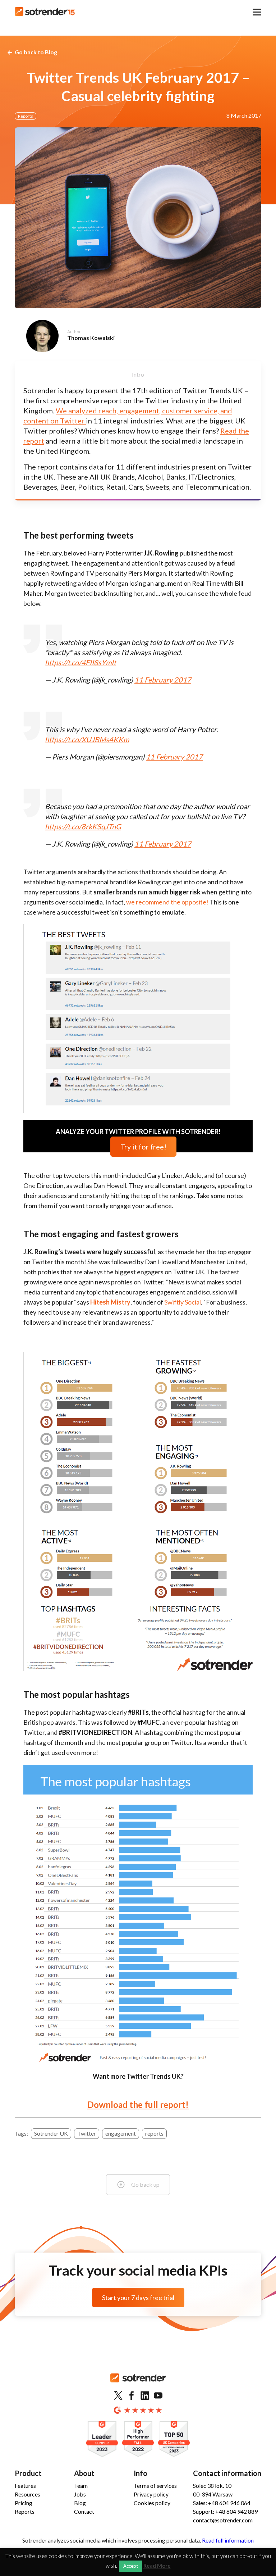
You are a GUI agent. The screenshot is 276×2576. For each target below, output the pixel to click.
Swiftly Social (183, 1302)
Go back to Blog (36, 52)
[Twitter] (118, 2396)
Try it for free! (143, 1147)
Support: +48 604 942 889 (225, 2511)
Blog (80, 2503)
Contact (84, 2511)
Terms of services (155, 2486)
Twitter (87, 2133)
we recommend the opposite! (167, 902)
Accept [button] (131, 2566)
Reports (26, 116)
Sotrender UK (51, 2133)
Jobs (80, 2494)
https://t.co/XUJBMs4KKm (87, 739)
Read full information (228, 2540)
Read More (157, 2566)
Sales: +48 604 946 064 (222, 2503)
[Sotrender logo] (138, 2384)
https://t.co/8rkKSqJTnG (83, 826)
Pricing (24, 2503)
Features (25, 2486)
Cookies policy (152, 2503)
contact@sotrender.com (223, 2520)
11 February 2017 (163, 680)
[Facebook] (132, 2396)
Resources (27, 2494)
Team (81, 2486)
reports (154, 2133)
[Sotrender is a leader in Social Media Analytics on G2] (102, 2439)
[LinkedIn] (145, 2396)
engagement (121, 2133)
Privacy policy (151, 2494)
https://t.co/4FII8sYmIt (80, 662)
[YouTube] (158, 2396)
